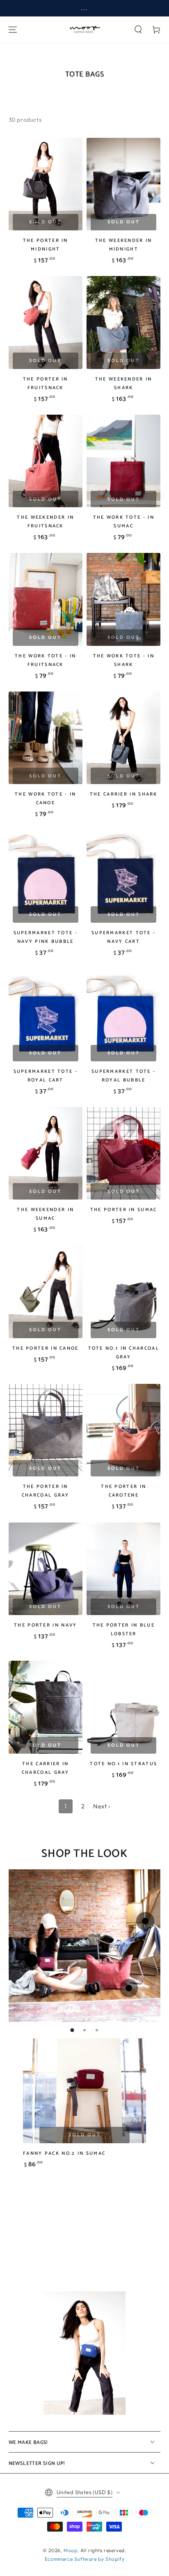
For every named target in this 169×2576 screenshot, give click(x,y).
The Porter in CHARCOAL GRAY (46, 1491)
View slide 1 (72, 2030)
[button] (138, 30)
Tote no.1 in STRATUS (123, 1764)
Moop (70, 2550)
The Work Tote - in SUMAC (124, 522)
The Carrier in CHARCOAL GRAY (46, 1768)
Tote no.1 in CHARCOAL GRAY (124, 1353)
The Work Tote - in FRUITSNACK (45, 660)
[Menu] (13, 30)
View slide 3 (97, 2030)
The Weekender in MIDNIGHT (124, 245)
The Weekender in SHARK (124, 383)
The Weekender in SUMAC (45, 1214)
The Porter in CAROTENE (123, 1491)
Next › (102, 1806)
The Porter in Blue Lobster (124, 1629)
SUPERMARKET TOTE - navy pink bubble (46, 937)
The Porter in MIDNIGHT (46, 245)
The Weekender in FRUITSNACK (45, 522)
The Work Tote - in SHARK (124, 660)
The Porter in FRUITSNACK (46, 383)
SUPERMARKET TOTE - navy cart (123, 937)
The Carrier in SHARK (124, 794)
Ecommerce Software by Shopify (84, 2559)
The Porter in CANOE (46, 1348)
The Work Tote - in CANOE (45, 798)
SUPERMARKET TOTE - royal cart (46, 1076)
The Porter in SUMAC (124, 1210)
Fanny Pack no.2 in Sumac (64, 2153)
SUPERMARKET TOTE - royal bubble (123, 1076)
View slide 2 (84, 2030)
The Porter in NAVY (45, 1625)
